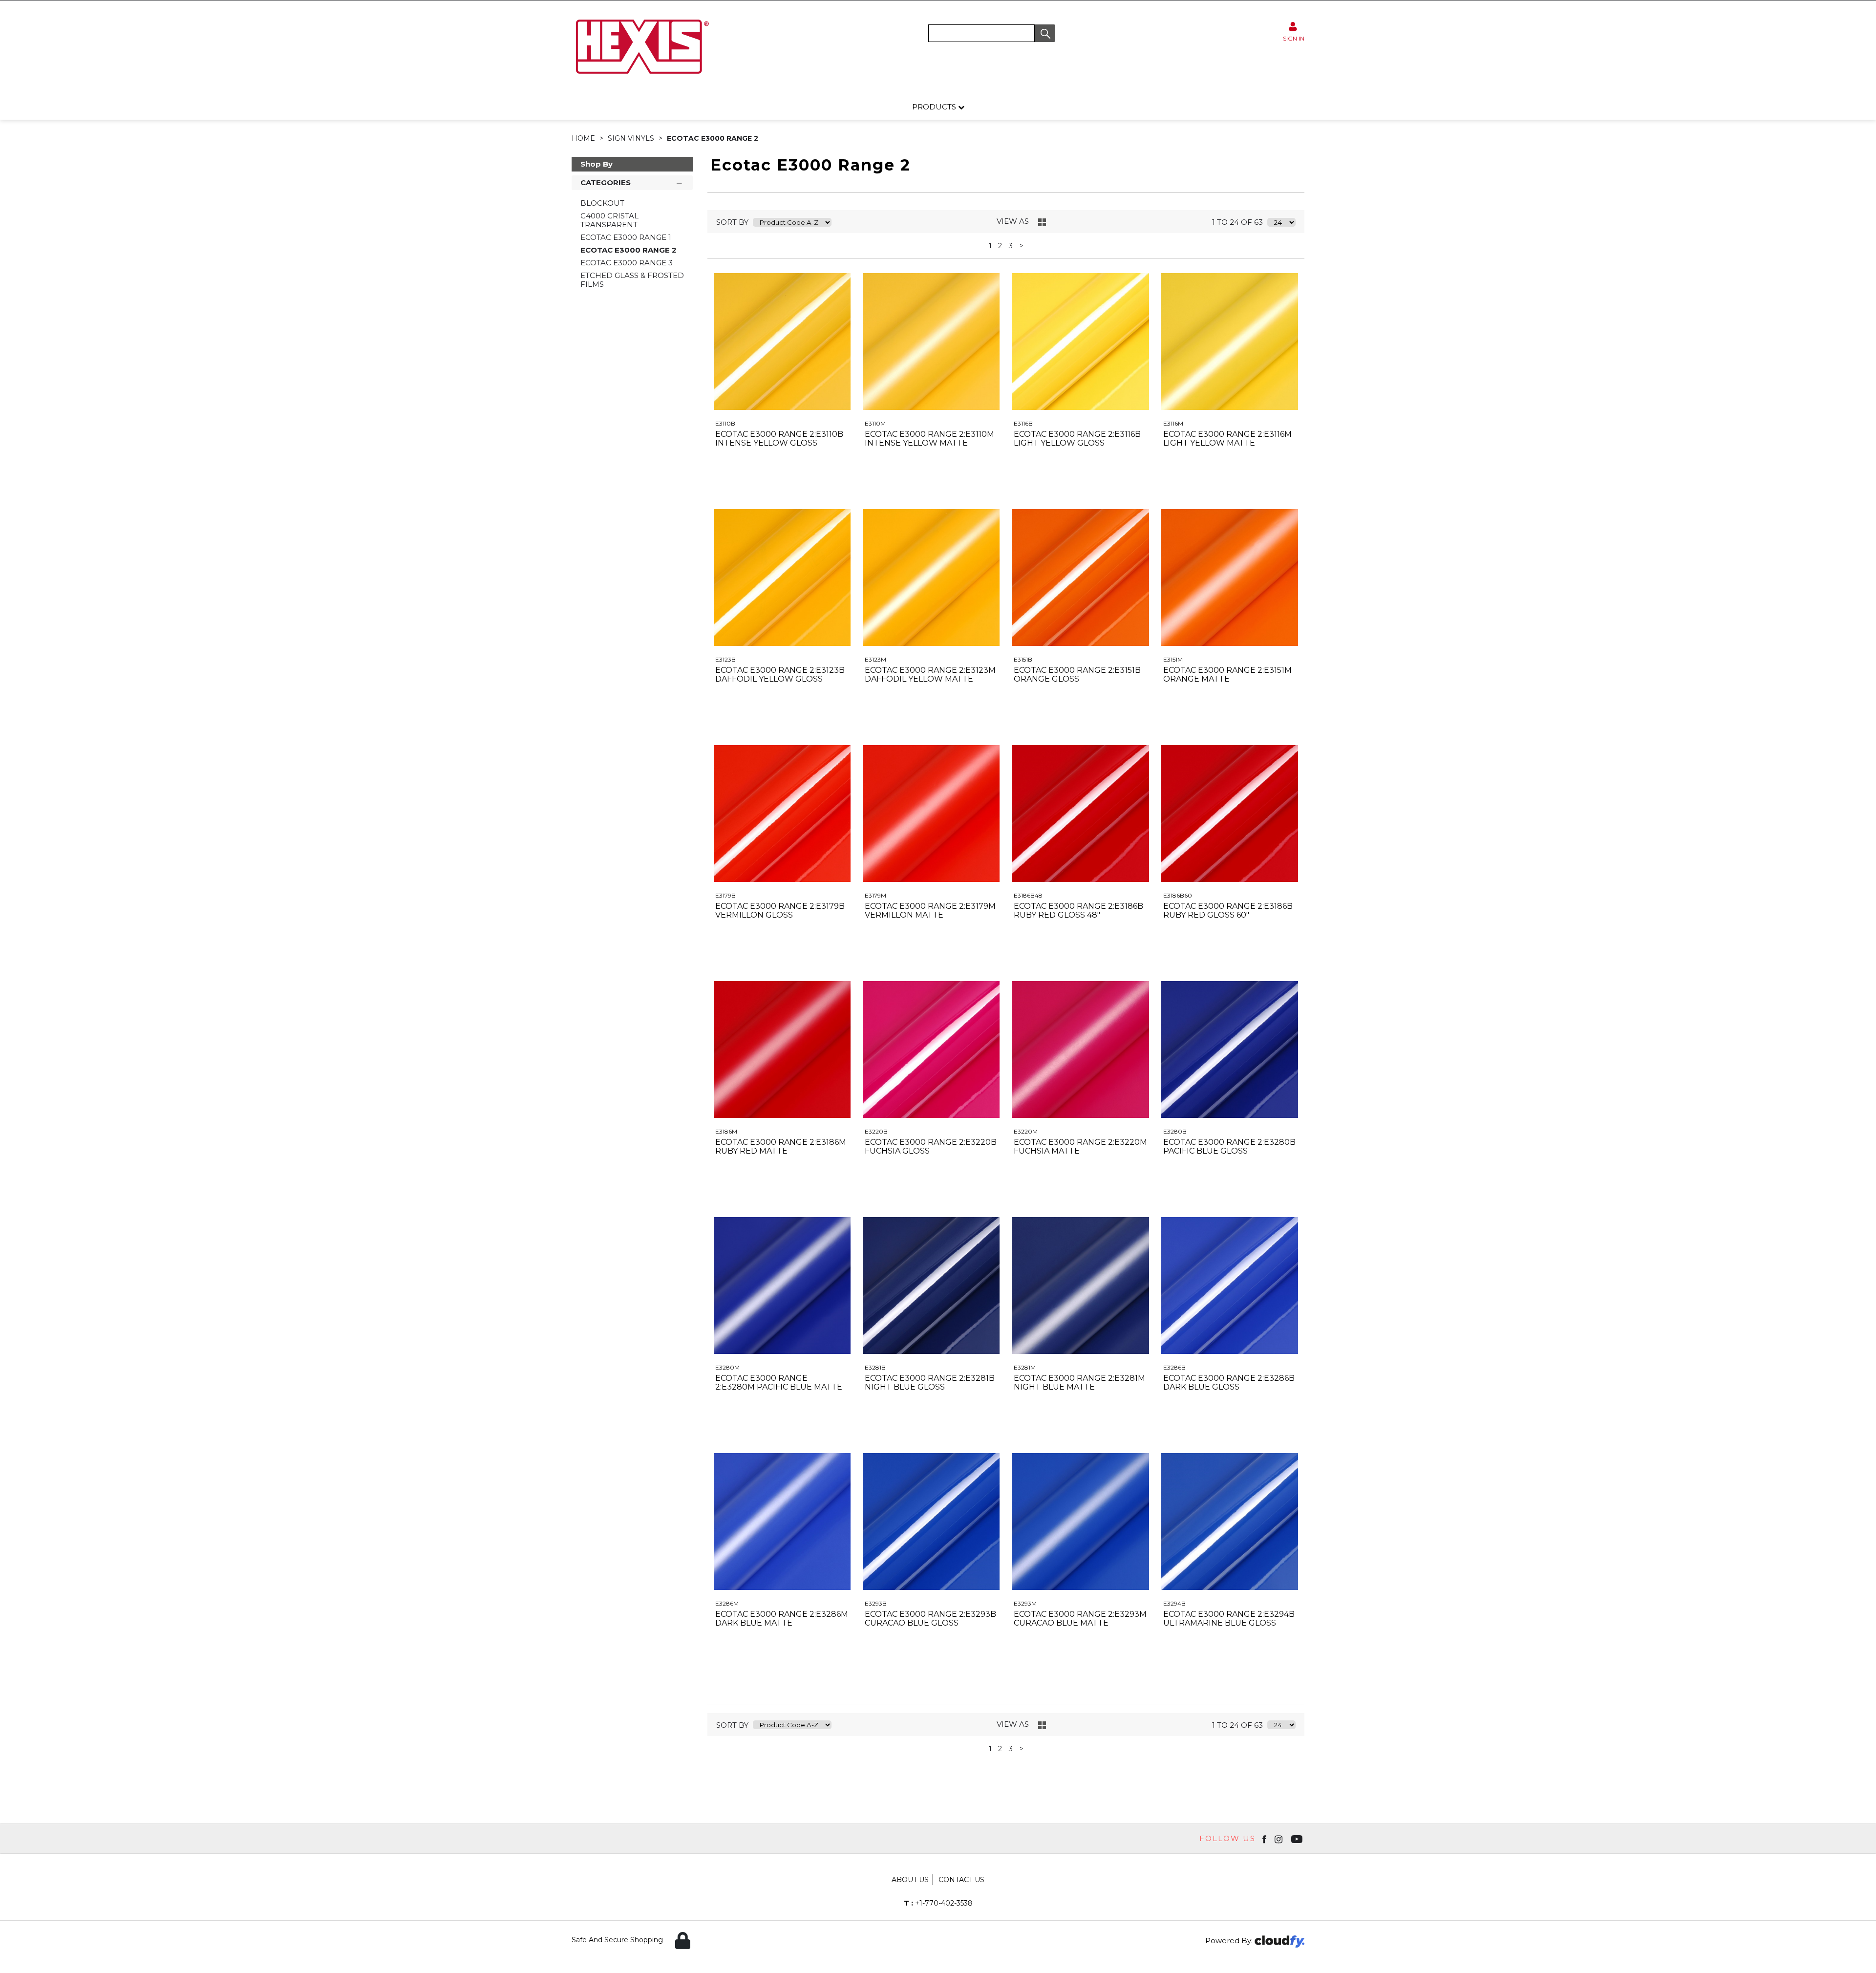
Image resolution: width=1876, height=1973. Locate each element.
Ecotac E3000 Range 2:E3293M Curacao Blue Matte (1080, 1619)
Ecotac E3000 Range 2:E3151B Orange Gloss (1077, 675)
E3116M (1173, 423)
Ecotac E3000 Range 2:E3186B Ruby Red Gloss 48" (1078, 911)
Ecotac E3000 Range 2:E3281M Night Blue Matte (1079, 1383)
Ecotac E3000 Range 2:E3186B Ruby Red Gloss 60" (1228, 911)
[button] (1045, 33)
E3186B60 (1178, 895)
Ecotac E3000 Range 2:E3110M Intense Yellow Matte (929, 439)
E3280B (1175, 1131)
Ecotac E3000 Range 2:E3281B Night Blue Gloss (930, 1383)
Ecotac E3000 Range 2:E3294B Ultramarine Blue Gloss (1229, 1619)
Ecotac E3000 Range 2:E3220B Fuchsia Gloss (931, 1147)
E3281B (875, 1367)
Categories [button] (606, 182)
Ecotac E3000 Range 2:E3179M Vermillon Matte (930, 911)
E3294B (1174, 1603)
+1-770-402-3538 (938, 1903)
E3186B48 (1028, 895)
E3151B (1023, 659)
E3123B (725, 659)
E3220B (876, 1131)
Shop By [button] (597, 164)
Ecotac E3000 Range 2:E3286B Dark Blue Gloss (1229, 1383)
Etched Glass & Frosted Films (632, 280)
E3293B (876, 1603)
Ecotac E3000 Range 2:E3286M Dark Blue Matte (782, 1619)
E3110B (725, 423)
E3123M (875, 659)
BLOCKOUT (602, 203)
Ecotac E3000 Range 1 (626, 237)
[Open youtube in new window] (1298, 1839)
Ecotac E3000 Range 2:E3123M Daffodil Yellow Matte (930, 675)
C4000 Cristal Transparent (609, 220)
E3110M (875, 423)
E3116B (1023, 423)
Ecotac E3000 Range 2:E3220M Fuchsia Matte (1080, 1147)
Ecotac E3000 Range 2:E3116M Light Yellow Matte (1227, 439)
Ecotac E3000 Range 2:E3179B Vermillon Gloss (780, 911)
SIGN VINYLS (632, 138)
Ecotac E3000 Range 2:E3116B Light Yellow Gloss (1077, 439)
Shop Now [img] (746, 499)
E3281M (1025, 1367)
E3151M (1173, 659)
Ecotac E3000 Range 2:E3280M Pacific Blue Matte (779, 1383)
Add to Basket (818, 499)
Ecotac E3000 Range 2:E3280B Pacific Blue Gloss (1229, 1147)
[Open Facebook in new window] (1265, 1839)
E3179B (725, 895)
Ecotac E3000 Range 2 (713, 138)
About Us (910, 1880)
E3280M (727, 1367)
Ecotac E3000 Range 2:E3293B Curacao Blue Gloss (930, 1619)
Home (584, 138)
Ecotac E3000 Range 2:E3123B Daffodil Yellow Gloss (780, 675)
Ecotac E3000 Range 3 (627, 263)
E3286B (1174, 1367)
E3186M (726, 1131)
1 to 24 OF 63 (1237, 222)
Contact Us (961, 1880)
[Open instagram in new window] (1279, 1839)
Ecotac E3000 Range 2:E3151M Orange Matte (1227, 675)
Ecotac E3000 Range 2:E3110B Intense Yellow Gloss (779, 439)
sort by (732, 222)
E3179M (875, 895)
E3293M (1025, 1603)
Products (935, 107)
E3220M (1026, 1131)
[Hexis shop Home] (641, 77)
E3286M (727, 1603)
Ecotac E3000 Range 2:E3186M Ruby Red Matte (781, 1147)
